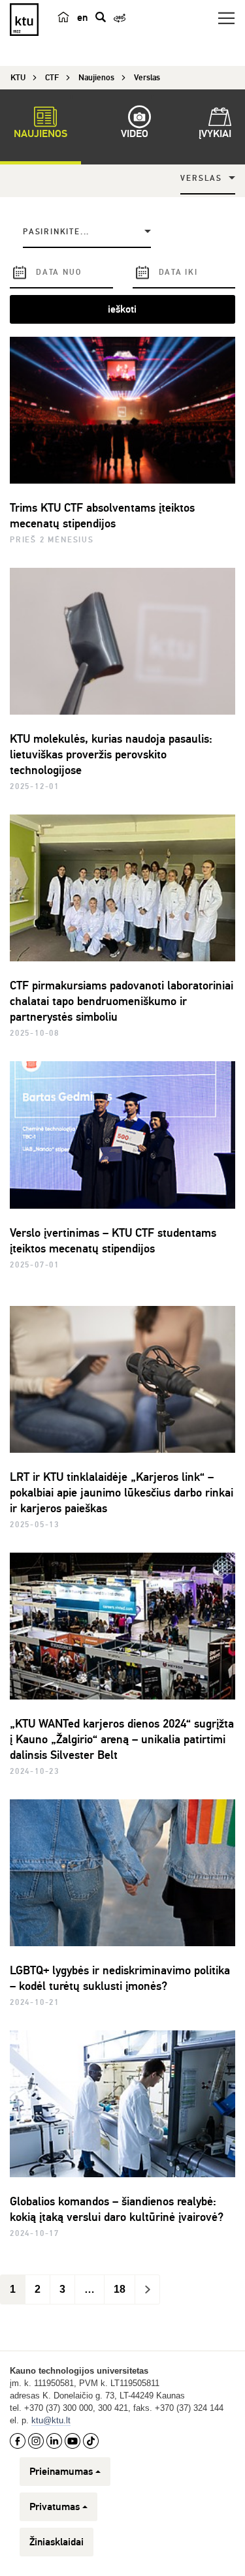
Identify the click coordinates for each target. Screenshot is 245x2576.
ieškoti (122, 309)
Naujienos (41, 134)
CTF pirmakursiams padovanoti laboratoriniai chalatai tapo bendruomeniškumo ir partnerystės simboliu (122, 1001)
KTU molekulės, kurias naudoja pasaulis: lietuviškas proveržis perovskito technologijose (111, 754)
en (82, 18)
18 (120, 2289)
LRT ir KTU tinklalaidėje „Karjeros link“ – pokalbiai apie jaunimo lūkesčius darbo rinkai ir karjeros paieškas (122, 1493)
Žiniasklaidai (57, 2542)
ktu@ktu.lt (51, 2420)
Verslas (201, 178)
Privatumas (55, 2507)
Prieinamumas (61, 2472)
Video (135, 134)
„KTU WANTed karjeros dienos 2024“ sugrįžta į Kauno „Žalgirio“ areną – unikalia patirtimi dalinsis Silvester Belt (122, 1739)
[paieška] (101, 17)
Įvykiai (215, 134)
